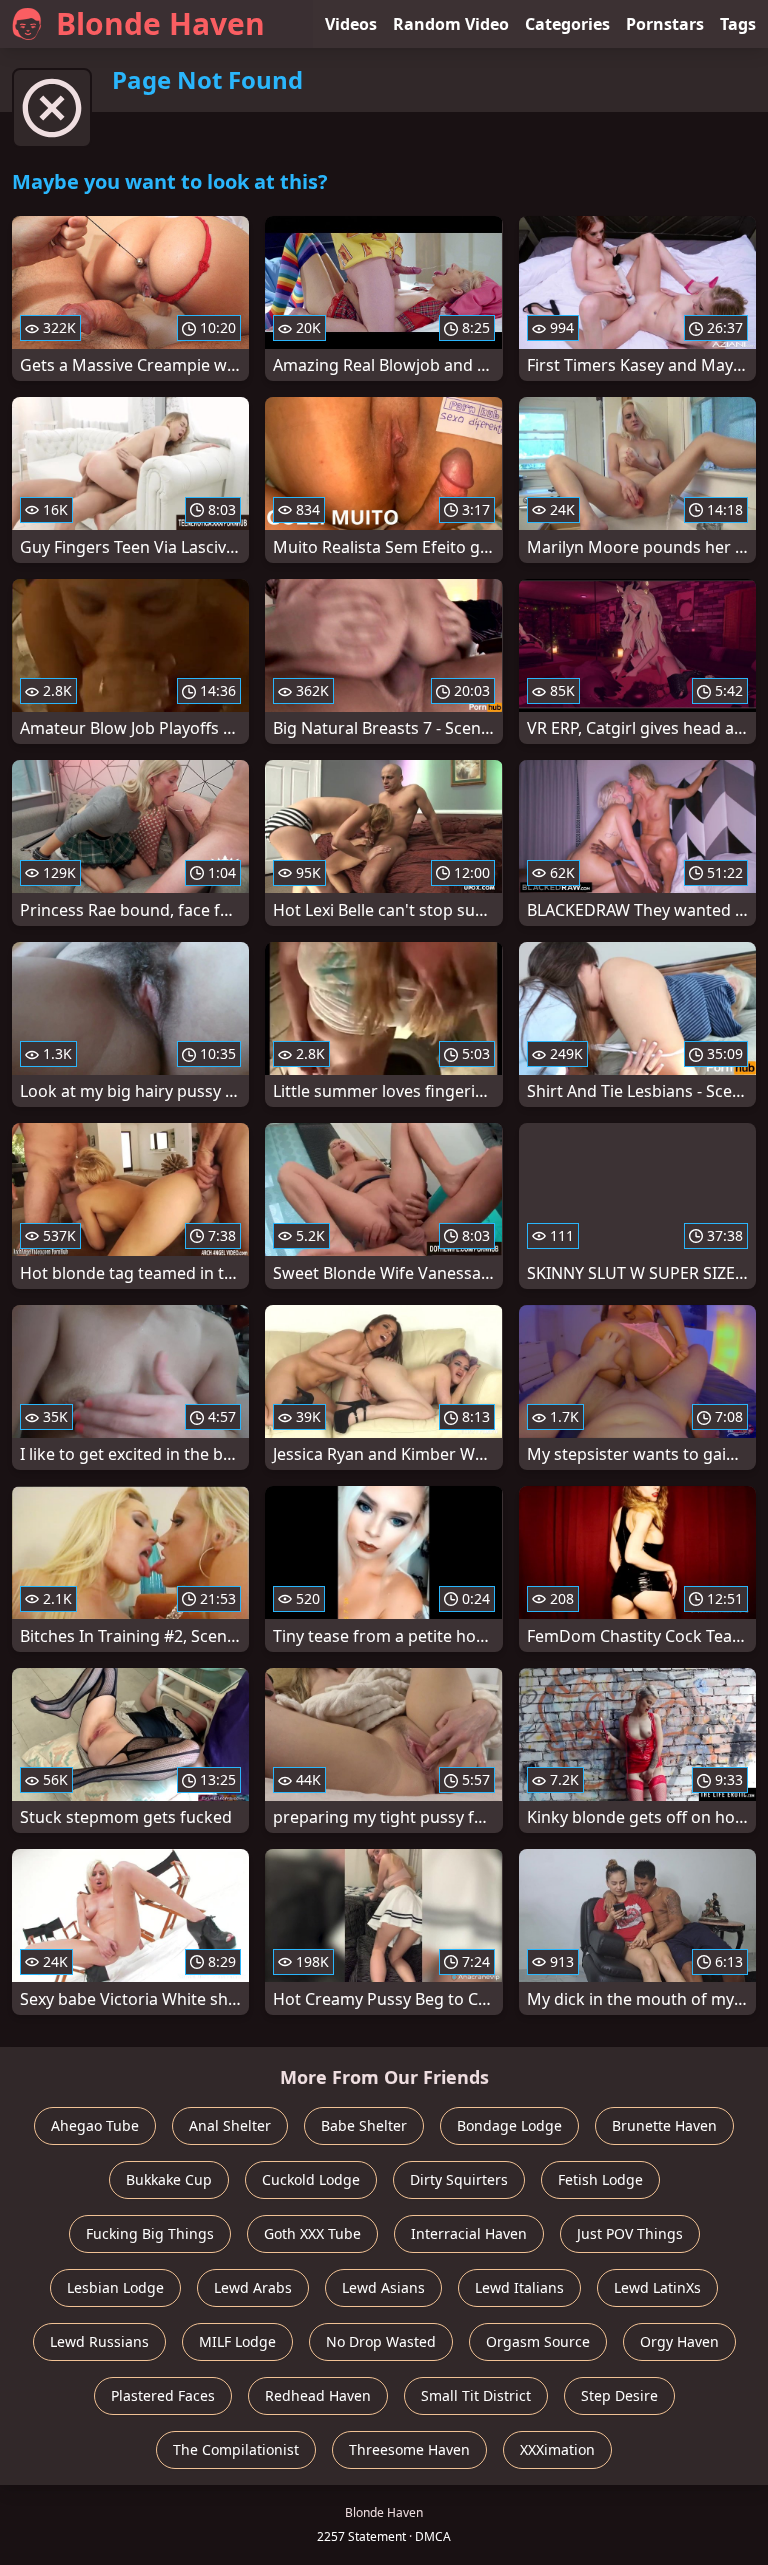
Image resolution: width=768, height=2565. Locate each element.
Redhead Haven (318, 2395)
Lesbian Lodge (115, 2287)
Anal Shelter (230, 2125)
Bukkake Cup (169, 2179)
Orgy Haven (679, 2341)
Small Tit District (476, 2395)
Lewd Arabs (253, 2287)
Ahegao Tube (95, 2125)
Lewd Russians (99, 2341)
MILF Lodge (237, 2341)
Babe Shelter (364, 2125)
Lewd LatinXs (657, 2287)
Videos (351, 24)
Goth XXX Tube (312, 2233)
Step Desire (619, 2395)
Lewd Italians (519, 2287)
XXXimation (557, 2449)
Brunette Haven (664, 2125)
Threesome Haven (409, 2449)
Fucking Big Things (150, 2233)
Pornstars (665, 24)
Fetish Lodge (600, 2179)
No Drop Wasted (381, 2341)
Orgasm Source (538, 2341)
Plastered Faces (163, 2395)
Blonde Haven (160, 23)
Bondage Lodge (509, 2125)
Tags (738, 24)
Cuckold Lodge (311, 2179)
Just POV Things (630, 2233)
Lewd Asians (383, 2287)
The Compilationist (236, 2449)
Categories (567, 24)
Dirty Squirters (459, 2179)
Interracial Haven (469, 2233)
